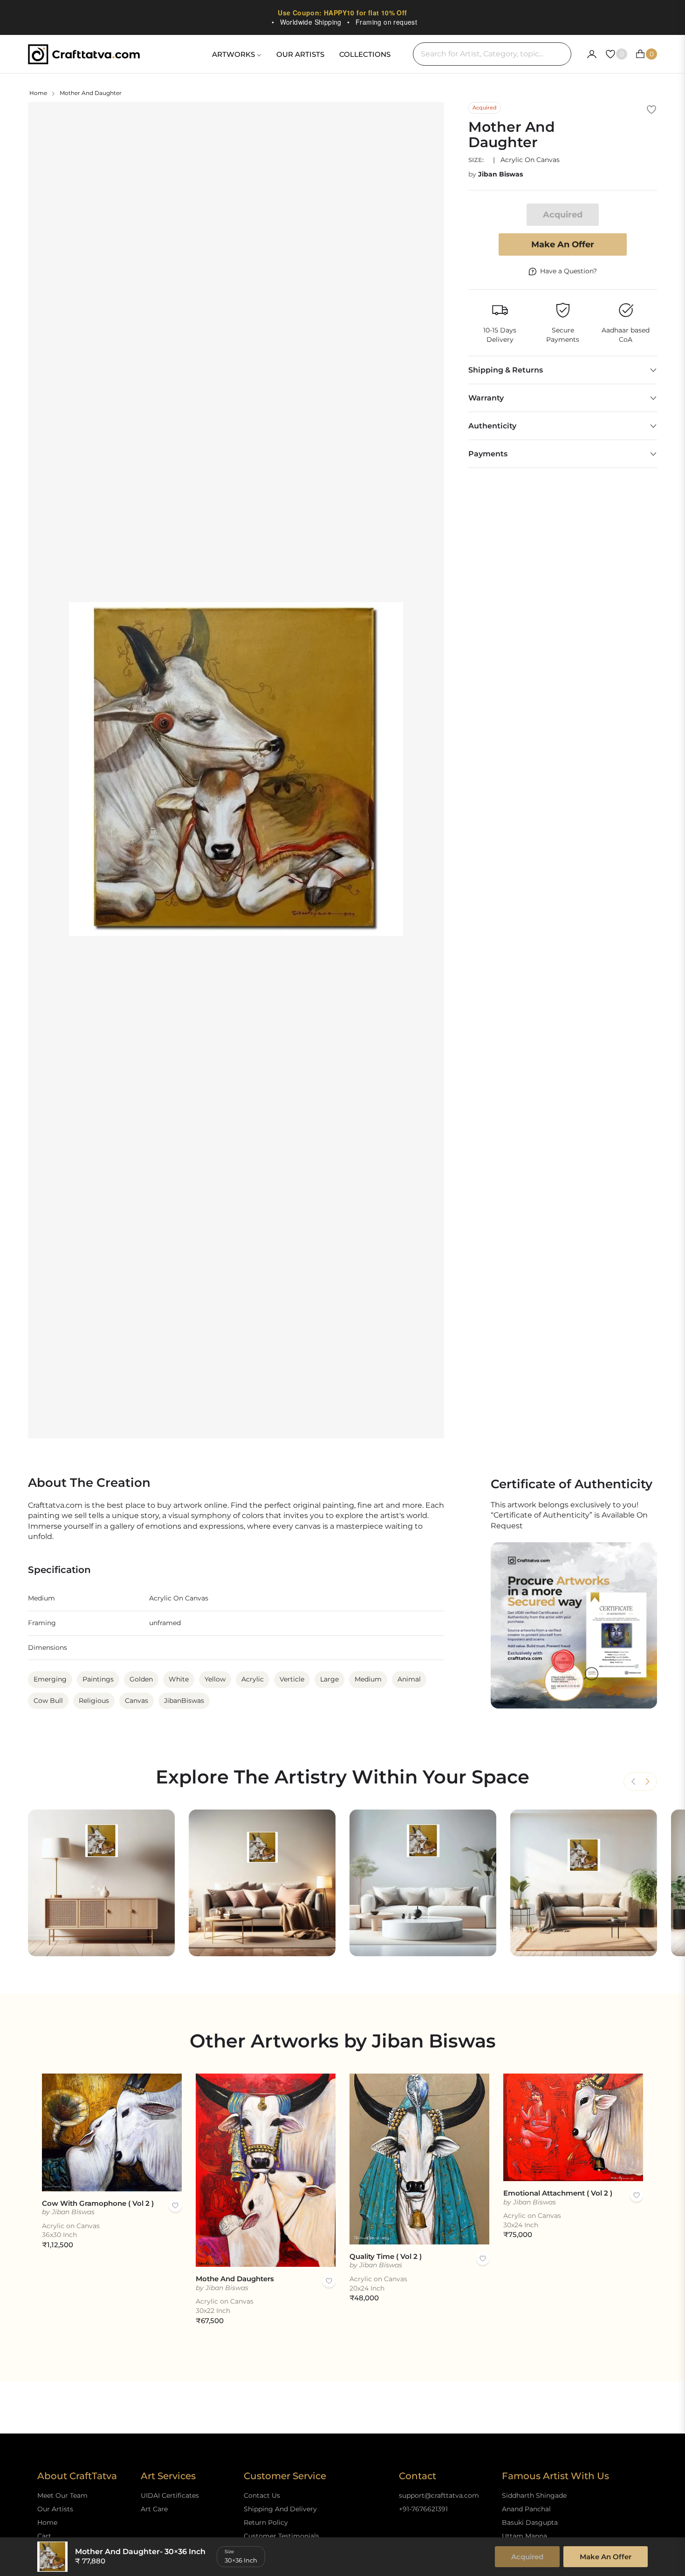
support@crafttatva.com (439, 2495)
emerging (50, 1679)
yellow (215, 1679)
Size (229, 2552)
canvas (137, 1701)
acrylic (253, 1679)
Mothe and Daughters (235, 2279)
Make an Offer (563, 244)
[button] (647, 1782)
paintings (98, 1679)
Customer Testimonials (281, 2536)
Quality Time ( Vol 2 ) (386, 2256)
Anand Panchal (526, 2509)
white (179, 1679)
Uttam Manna (524, 2536)
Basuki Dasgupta (530, 2522)
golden (141, 1679)
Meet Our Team (62, 2495)
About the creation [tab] (89, 1483)
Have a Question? (569, 271)
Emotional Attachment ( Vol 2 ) (558, 2193)
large (329, 1679)
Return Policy (266, 2522)
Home (38, 93)
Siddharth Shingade (534, 2495)
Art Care (154, 2509)
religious (94, 1701)
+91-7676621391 (423, 2509)
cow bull (48, 1701)
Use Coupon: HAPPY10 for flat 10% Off (342, 13)
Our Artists (55, 2509)
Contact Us (262, 2495)
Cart (44, 2536)
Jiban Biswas (500, 174)
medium (368, 1679)
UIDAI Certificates (170, 2495)
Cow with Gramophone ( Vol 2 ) (98, 2203)
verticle (292, 1679)
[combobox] (492, 54)
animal (409, 1679)
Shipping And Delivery (280, 2509)
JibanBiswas (184, 1701)
